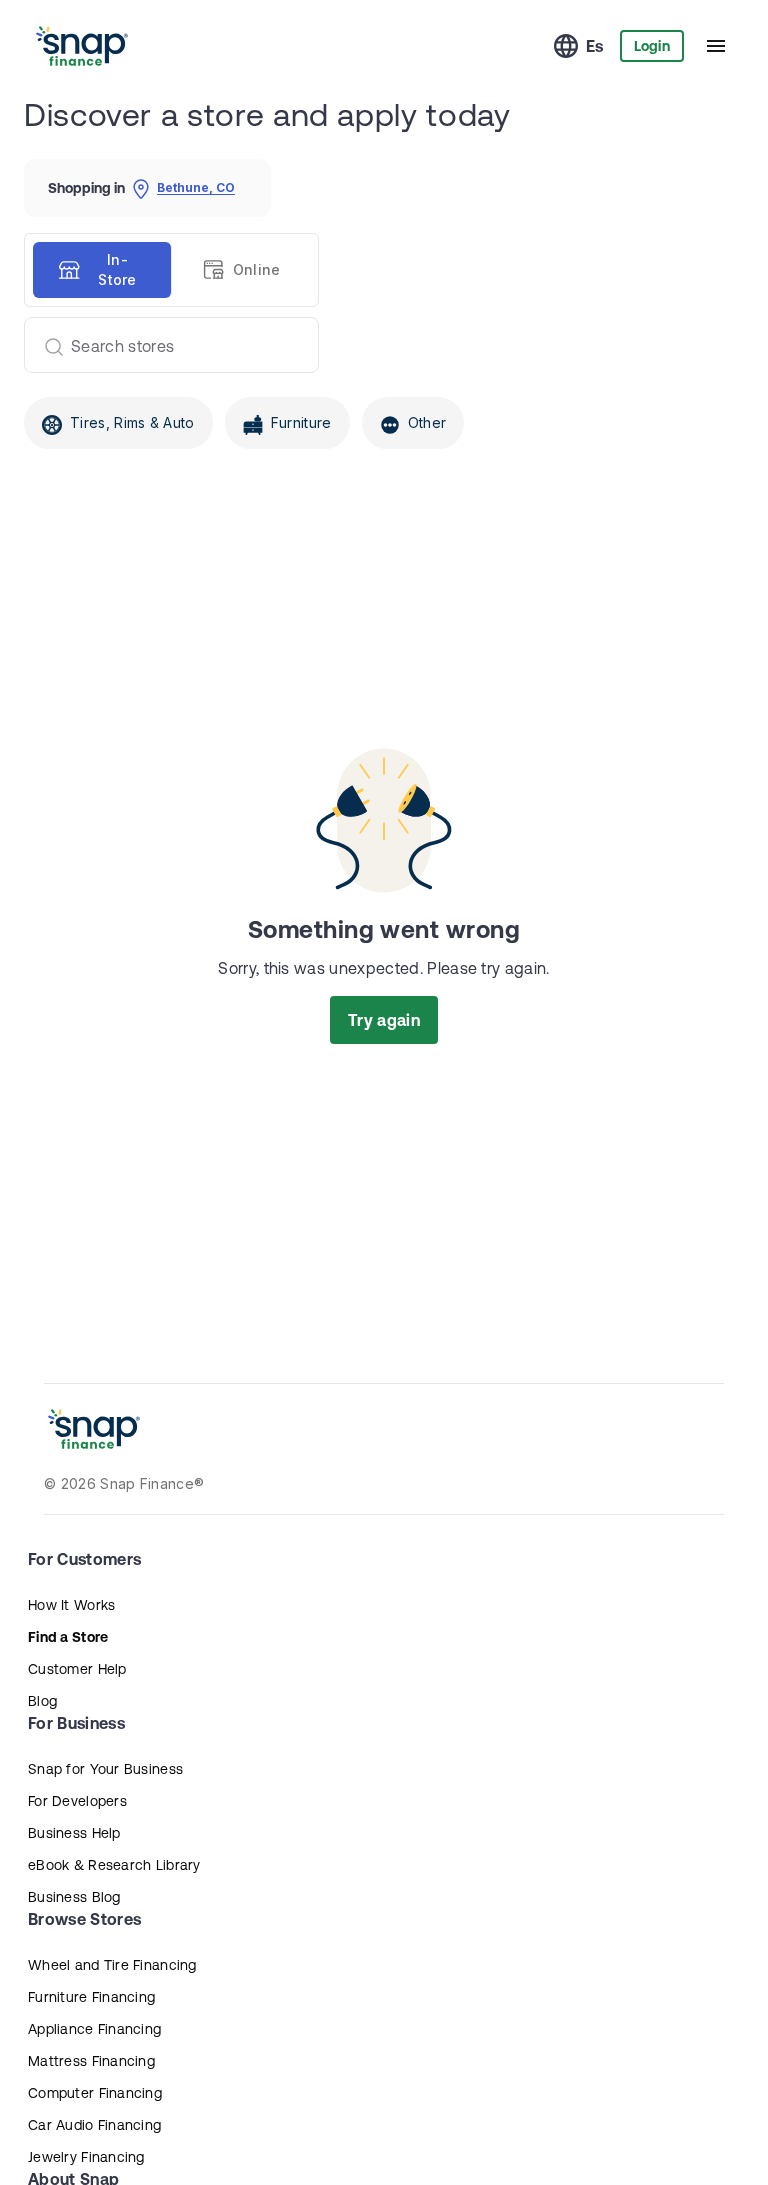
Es (595, 46)
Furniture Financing (91, 1997)
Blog (42, 1701)
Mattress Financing (91, 2061)
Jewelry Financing (86, 2157)
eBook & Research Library (114, 1865)
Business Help (74, 1833)
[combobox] (163, 345)
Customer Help (77, 1669)
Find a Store (68, 1637)
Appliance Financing (94, 2029)
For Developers (77, 1801)
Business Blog (74, 1897)
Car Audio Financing (94, 2125)
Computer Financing (95, 2093)
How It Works (71, 1605)
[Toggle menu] (716, 46)
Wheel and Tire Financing (112, 1965)
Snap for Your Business (105, 1769)
